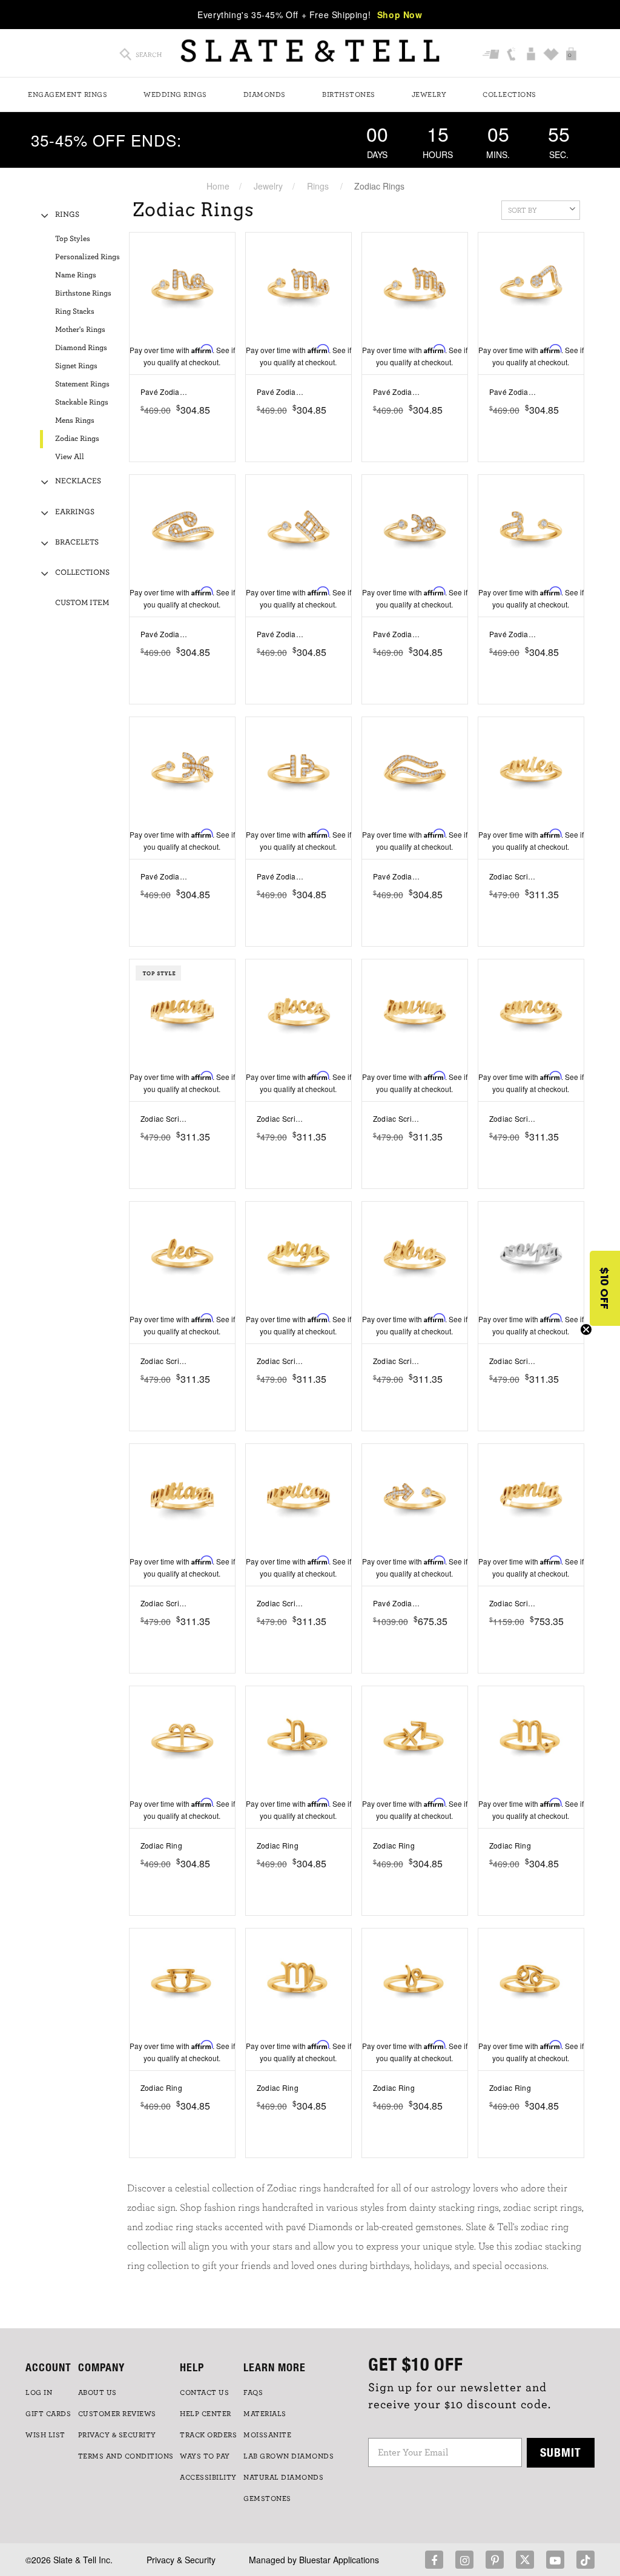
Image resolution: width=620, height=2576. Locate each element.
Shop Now (400, 15)
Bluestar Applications (339, 2560)
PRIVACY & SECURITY (117, 2435)
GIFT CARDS (48, 2414)
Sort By (523, 210)
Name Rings (76, 275)
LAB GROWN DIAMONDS (289, 2456)
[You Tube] (555, 2560)
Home (218, 186)
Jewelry (429, 94)
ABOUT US (97, 2392)
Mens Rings (75, 421)
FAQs (253, 2392)
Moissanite (267, 2435)
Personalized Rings (87, 257)
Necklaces (78, 481)
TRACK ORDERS (208, 2435)
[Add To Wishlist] (228, 392)
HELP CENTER (206, 2414)
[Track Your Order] (491, 55)
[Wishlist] (551, 55)
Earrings (75, 512)
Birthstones (349, 94)
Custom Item (82, 603)
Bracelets (77, 542)
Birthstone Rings (83, 293)
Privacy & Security (181, 2560)
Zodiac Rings (77, 439)
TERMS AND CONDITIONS (126, 2456)
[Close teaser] (586, 1329)
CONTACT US (204, 2392)
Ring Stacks (75, 312)
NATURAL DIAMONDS (283, 2477)
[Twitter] (525, 2560)
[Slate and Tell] (310, 51)
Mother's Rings (80, 330)
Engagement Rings (68, 94)
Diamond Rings (81, 348)
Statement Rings (82, 384)
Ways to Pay (205, 2456)
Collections (510, 94)
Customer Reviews (117, 2414)
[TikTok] (585, 2560)
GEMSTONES (267, 2498)
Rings (318, 186)
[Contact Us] (511, 55)
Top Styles (73, 239)
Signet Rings (76, 366)
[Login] (531, 55)
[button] (605, 1288)
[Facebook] (434, 2560)
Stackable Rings (82, 402)
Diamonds (265, 94)
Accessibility (208, 2477)
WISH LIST (45, 2435)
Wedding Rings (175, 94)
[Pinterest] (495, 2560)
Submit (561, 2452)
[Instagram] (464, 2560)
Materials (265, 2414)
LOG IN (39, 2392)
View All (70, 457)
